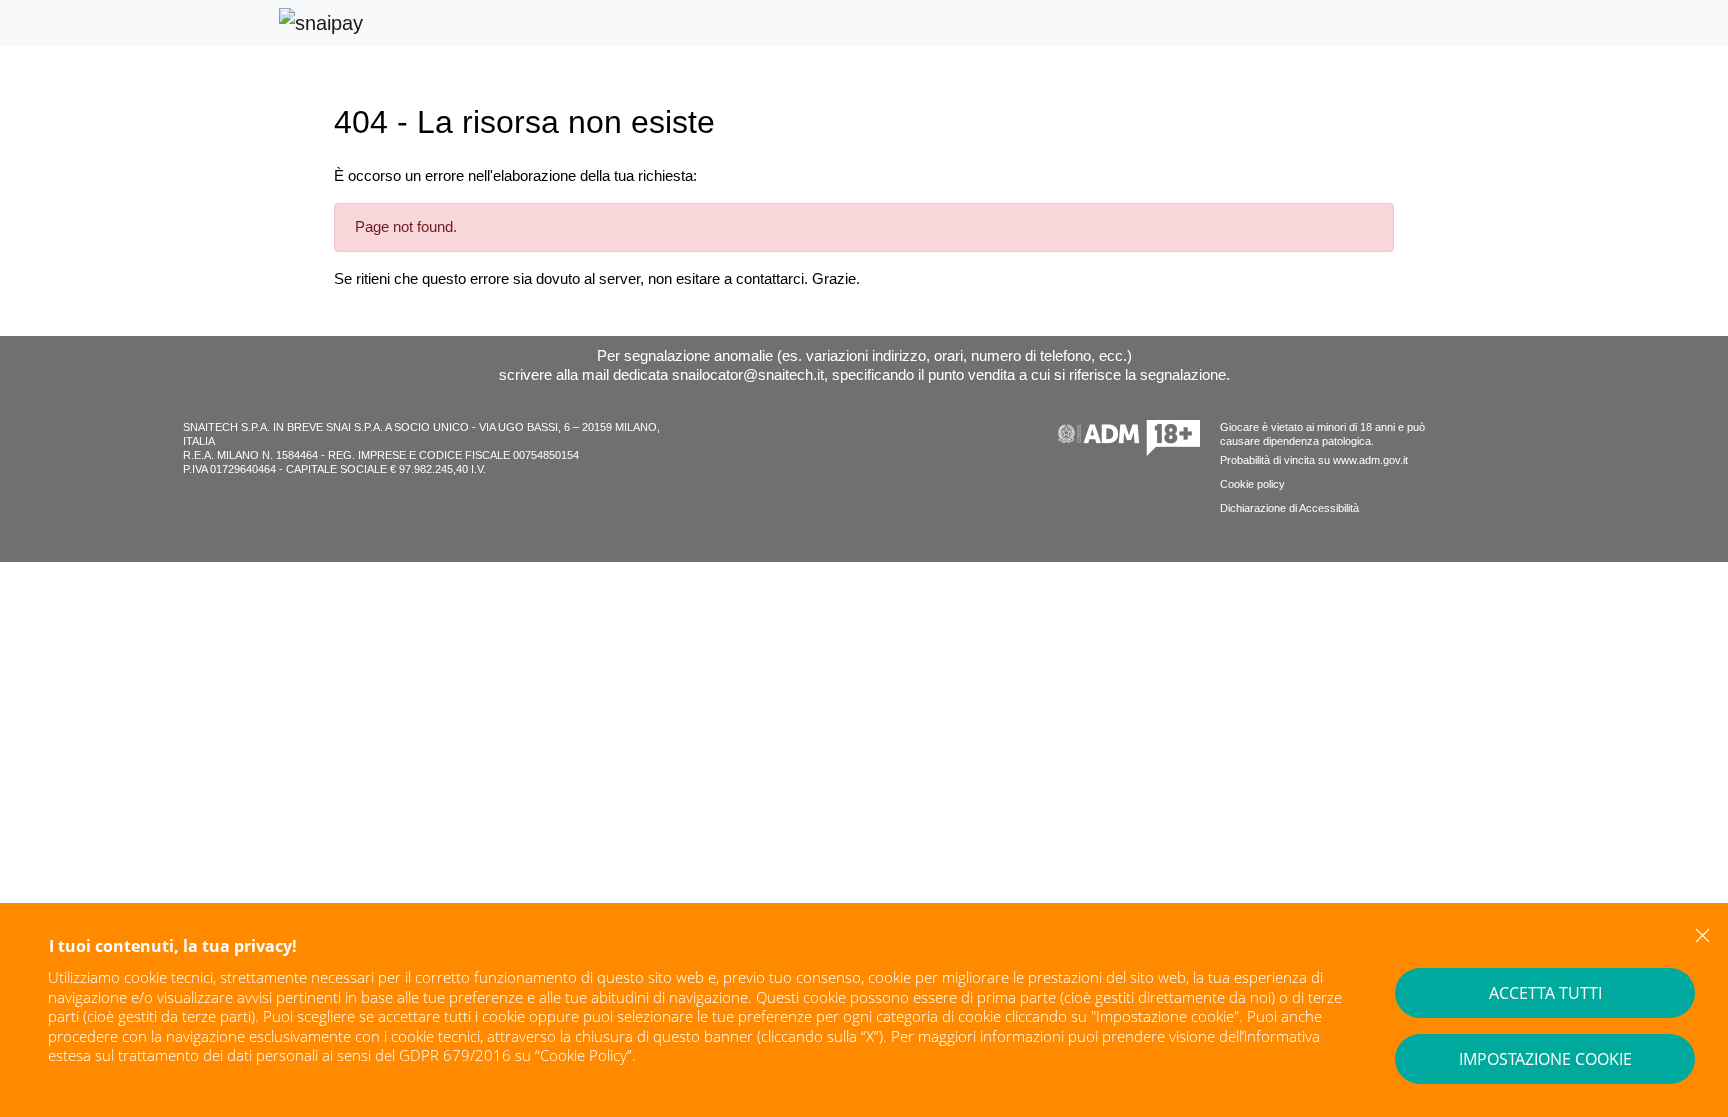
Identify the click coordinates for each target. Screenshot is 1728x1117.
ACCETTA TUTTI (1545, 993)
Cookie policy (1252, 484)
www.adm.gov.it (1370, 460)
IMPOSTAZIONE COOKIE (1545, 1059)
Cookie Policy (583, 1055)
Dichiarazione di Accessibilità (1289, 508)
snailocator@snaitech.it (748, 374)
